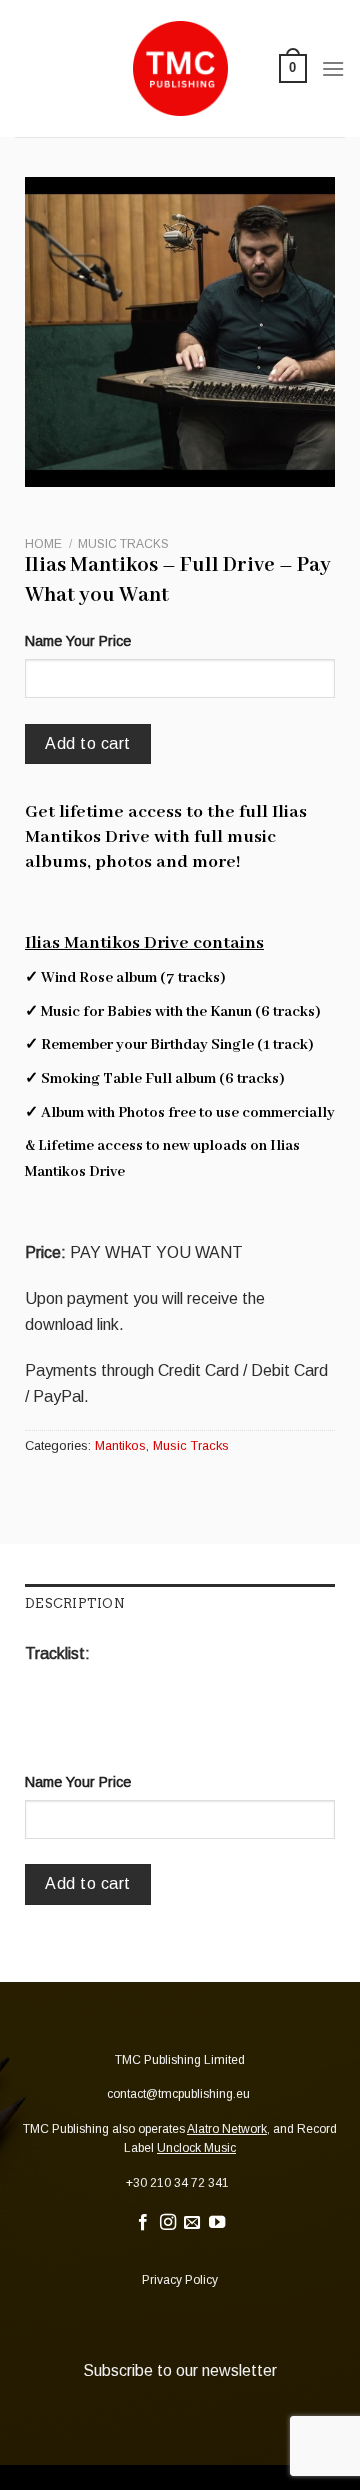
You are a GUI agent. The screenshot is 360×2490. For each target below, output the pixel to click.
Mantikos (120, 1445)
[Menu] (333, 68)
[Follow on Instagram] (168, 2223)
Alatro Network (227, 2129)
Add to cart (87, 743)
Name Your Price (78, 641)
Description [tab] (75, 1603)
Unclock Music (196, 2148)
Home (43, 544)
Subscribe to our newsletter (180, 2370)
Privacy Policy (180, 2280)
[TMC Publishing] (180, 68)
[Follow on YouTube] (217, 2223)
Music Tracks (123, 544)
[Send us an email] (192, 2223)
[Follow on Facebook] (143, 2223)
